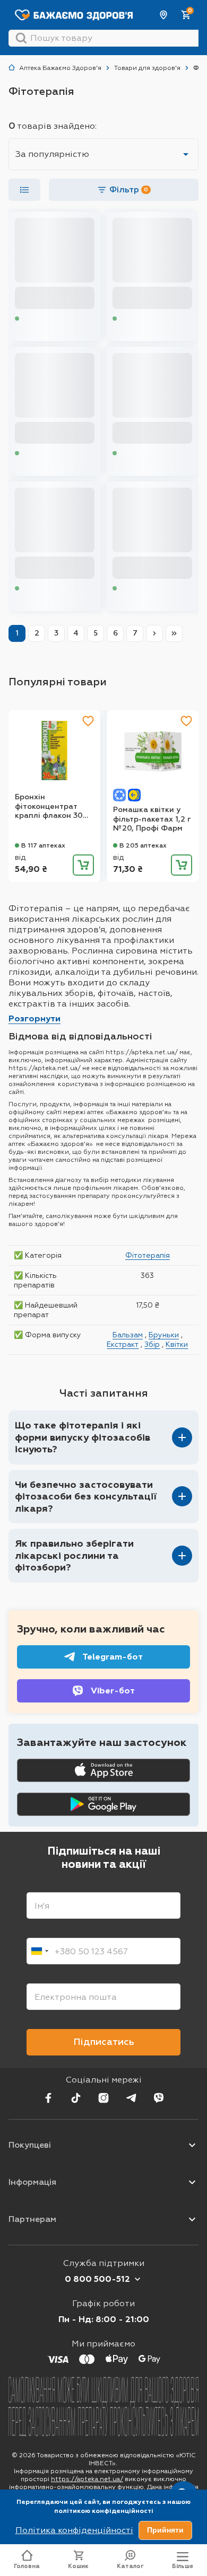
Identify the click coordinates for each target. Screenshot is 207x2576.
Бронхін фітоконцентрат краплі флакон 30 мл (49, 806)
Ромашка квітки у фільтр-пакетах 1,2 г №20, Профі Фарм (152, 819)
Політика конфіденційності (74, 2530)
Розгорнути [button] (34, 1018)
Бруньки (164, 1335)
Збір (152, 1344)
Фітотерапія (148, 1255)
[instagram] (103, 2098)
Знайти (21, 38)
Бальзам (128, 1335)
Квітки (177, 1344)
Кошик (78, 2566)
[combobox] (39, 1951)
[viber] (159, 2098)
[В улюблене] (88, 721)
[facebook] (48, 2098)
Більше (183, 2566)
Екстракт (123, 1344)
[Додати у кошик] (83, 865)
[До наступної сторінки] (154, 633)
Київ (164, 15)
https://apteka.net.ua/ (87, 2479)
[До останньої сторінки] (174, 633)
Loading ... (37, 318)
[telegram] (131, 2098)
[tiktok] (76, 2098)
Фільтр (129, 189)
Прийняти (165, 2530)
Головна (27, 2566)
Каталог (130, 2566)
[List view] (24, 190)
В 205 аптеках (143, 845)
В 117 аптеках (43, 845)
